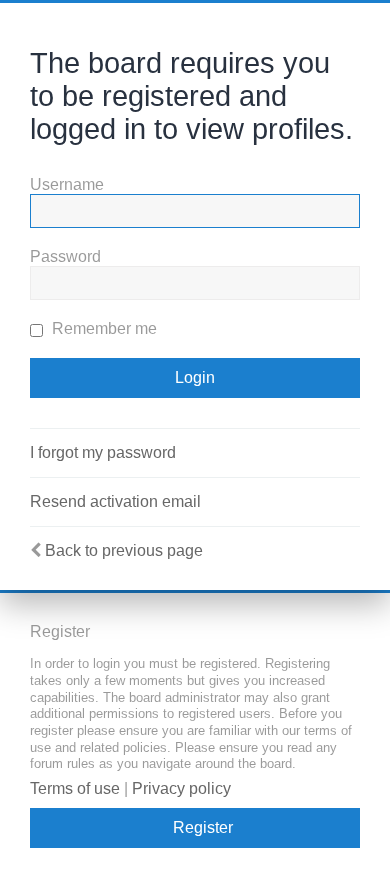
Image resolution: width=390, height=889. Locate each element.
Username (67, 184)
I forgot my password (103, 452)
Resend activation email (115, 501)
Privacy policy (181, 788)
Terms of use (75, 788)
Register (203, 827)
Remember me (102, 328)
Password (65, 256)
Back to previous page (124, 550)
